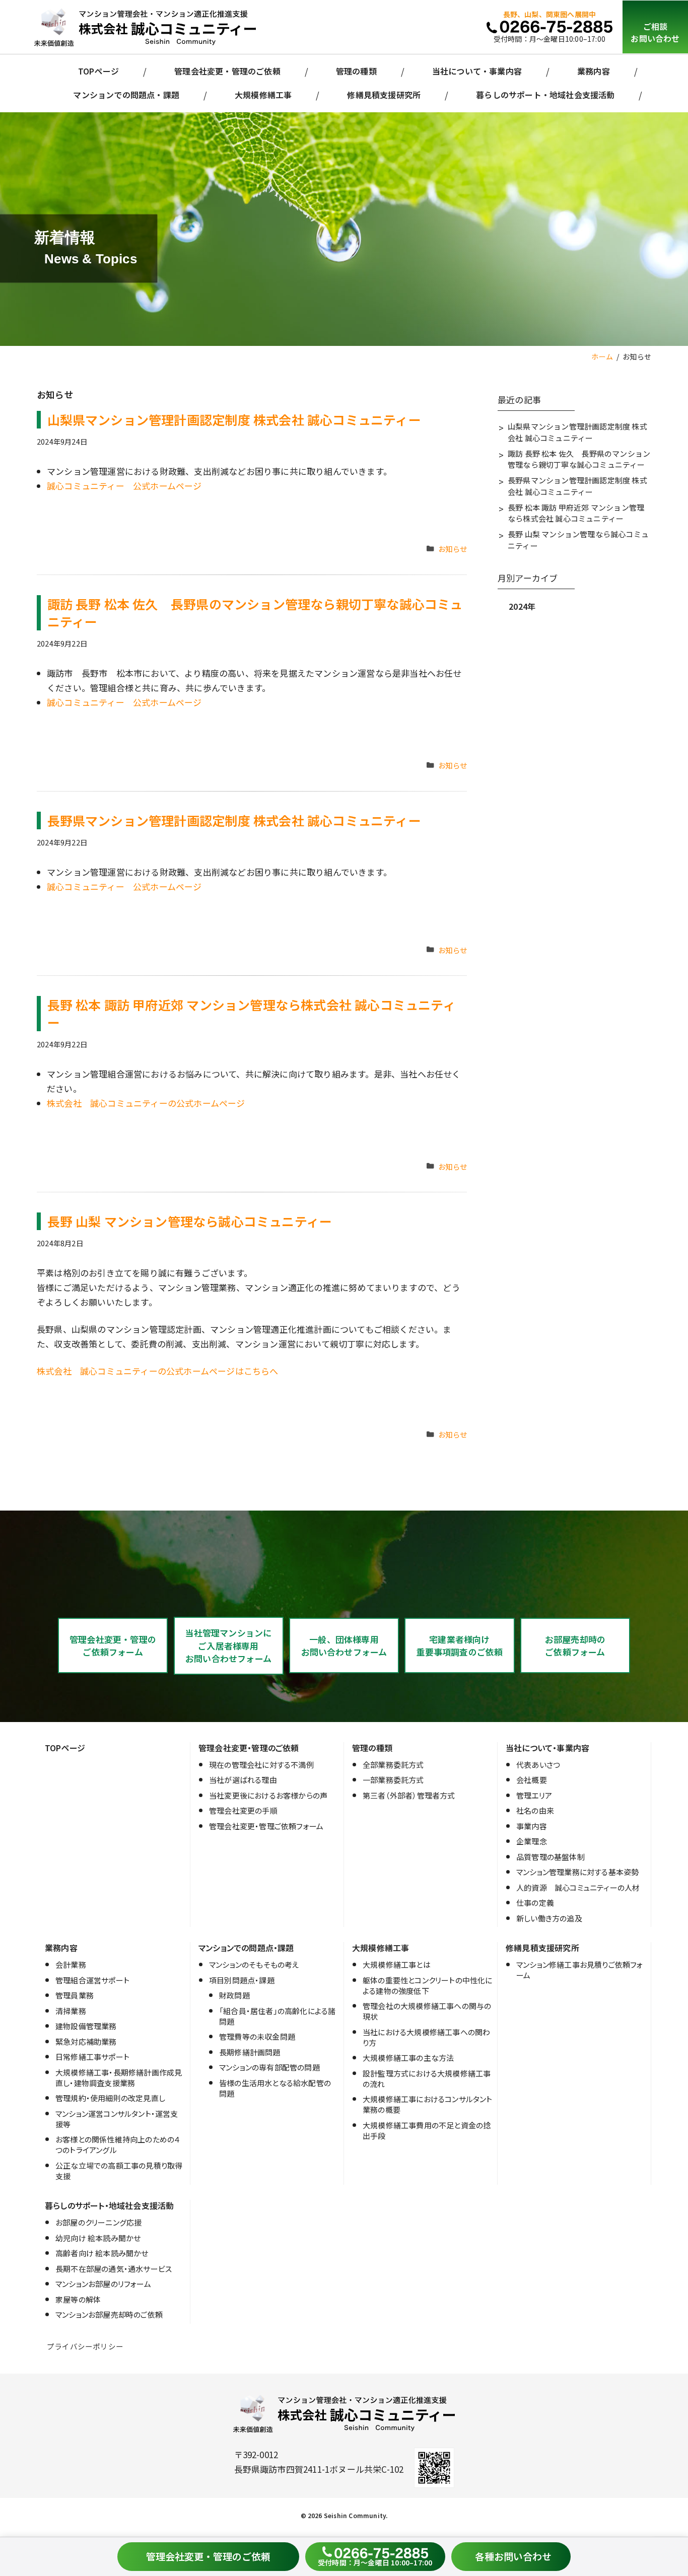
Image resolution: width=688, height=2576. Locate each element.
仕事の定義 (535, 1903)
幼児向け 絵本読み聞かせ (98, 2238)
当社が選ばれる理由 (243, 1780)
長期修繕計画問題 (250, 2052)
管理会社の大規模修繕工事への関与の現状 (427, 2011)
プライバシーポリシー (85, 2346)
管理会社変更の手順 (243, 1810)
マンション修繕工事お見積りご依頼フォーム (580, 1970)
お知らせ (453, 549)
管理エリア (534, 1795)
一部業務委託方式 (393, 1780)
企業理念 (532, 1841)
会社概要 (532, 1780)
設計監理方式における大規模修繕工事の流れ (427, 2079)
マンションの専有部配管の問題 (269, 2067)
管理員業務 (75, 1995)
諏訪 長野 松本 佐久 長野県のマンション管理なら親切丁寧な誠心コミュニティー (255, 613)
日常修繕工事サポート (92, 2057)
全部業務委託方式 (393, 1765)
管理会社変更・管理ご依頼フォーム (266, 1826)
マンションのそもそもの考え (254, 1964)
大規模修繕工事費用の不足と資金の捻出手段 (427, 2130)
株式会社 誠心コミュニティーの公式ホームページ (146, 1103)
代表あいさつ (538, 1765)
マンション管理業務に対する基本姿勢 (577, 1872)
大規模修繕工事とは (397, 1964)
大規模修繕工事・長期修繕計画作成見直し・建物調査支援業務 (119, 2078)
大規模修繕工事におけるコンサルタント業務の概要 (428, 2104)
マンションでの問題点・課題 (126, 95)
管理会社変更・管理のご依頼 (227, 71)
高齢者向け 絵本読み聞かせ (102, 2253)
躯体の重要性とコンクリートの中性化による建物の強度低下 (428, 1985)
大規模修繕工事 (263, 95)
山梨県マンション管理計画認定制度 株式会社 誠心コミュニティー (234, 419)
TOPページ (98, 71)
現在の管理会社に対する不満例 (261, 1765)
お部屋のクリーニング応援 (98, 2222)
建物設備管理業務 (86, 2026)
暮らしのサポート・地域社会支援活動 (545, 95)
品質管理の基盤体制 (551, 1857)
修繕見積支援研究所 (384, 95)
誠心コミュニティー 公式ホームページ (124, 486)
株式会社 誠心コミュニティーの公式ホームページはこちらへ (158, 1371)
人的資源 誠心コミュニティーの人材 (578, 1887)
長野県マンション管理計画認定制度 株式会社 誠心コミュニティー (234, 820)
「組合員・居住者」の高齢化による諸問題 (277, 2016)
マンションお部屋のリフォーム (103, 2284)
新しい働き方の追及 (549, 1918)
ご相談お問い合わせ (655, 32)
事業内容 (532, 1826)
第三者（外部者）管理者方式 (409, 1795)
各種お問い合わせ (513, 2556)
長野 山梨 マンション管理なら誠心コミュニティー (190, 1221)
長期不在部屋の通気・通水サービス (114, 2269)
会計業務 (71, 1964)
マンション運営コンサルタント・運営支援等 (117, 2119)
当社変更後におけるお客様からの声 (268, 1795)
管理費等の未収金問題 (257, 2036)
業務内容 (594, 71)
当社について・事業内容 (477, 71)
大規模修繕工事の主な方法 (408, 2058)
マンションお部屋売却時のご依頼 (109, 2314)
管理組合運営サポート (92, 1980)
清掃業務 (71, 2011)
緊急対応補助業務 (86, 2042)
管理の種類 (356, 71)
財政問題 (234, 1995)
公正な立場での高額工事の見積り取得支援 (119, 2171)
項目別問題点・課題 (242, 1980)
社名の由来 (535, 1810)
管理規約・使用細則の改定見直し (110, 2098)
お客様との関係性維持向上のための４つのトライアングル (118, 2144)
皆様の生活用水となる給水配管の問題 (275, 2088)
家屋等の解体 (78, 2299)
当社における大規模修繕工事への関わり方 (426, 2037)
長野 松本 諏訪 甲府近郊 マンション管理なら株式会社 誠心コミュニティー (252, 1013)
